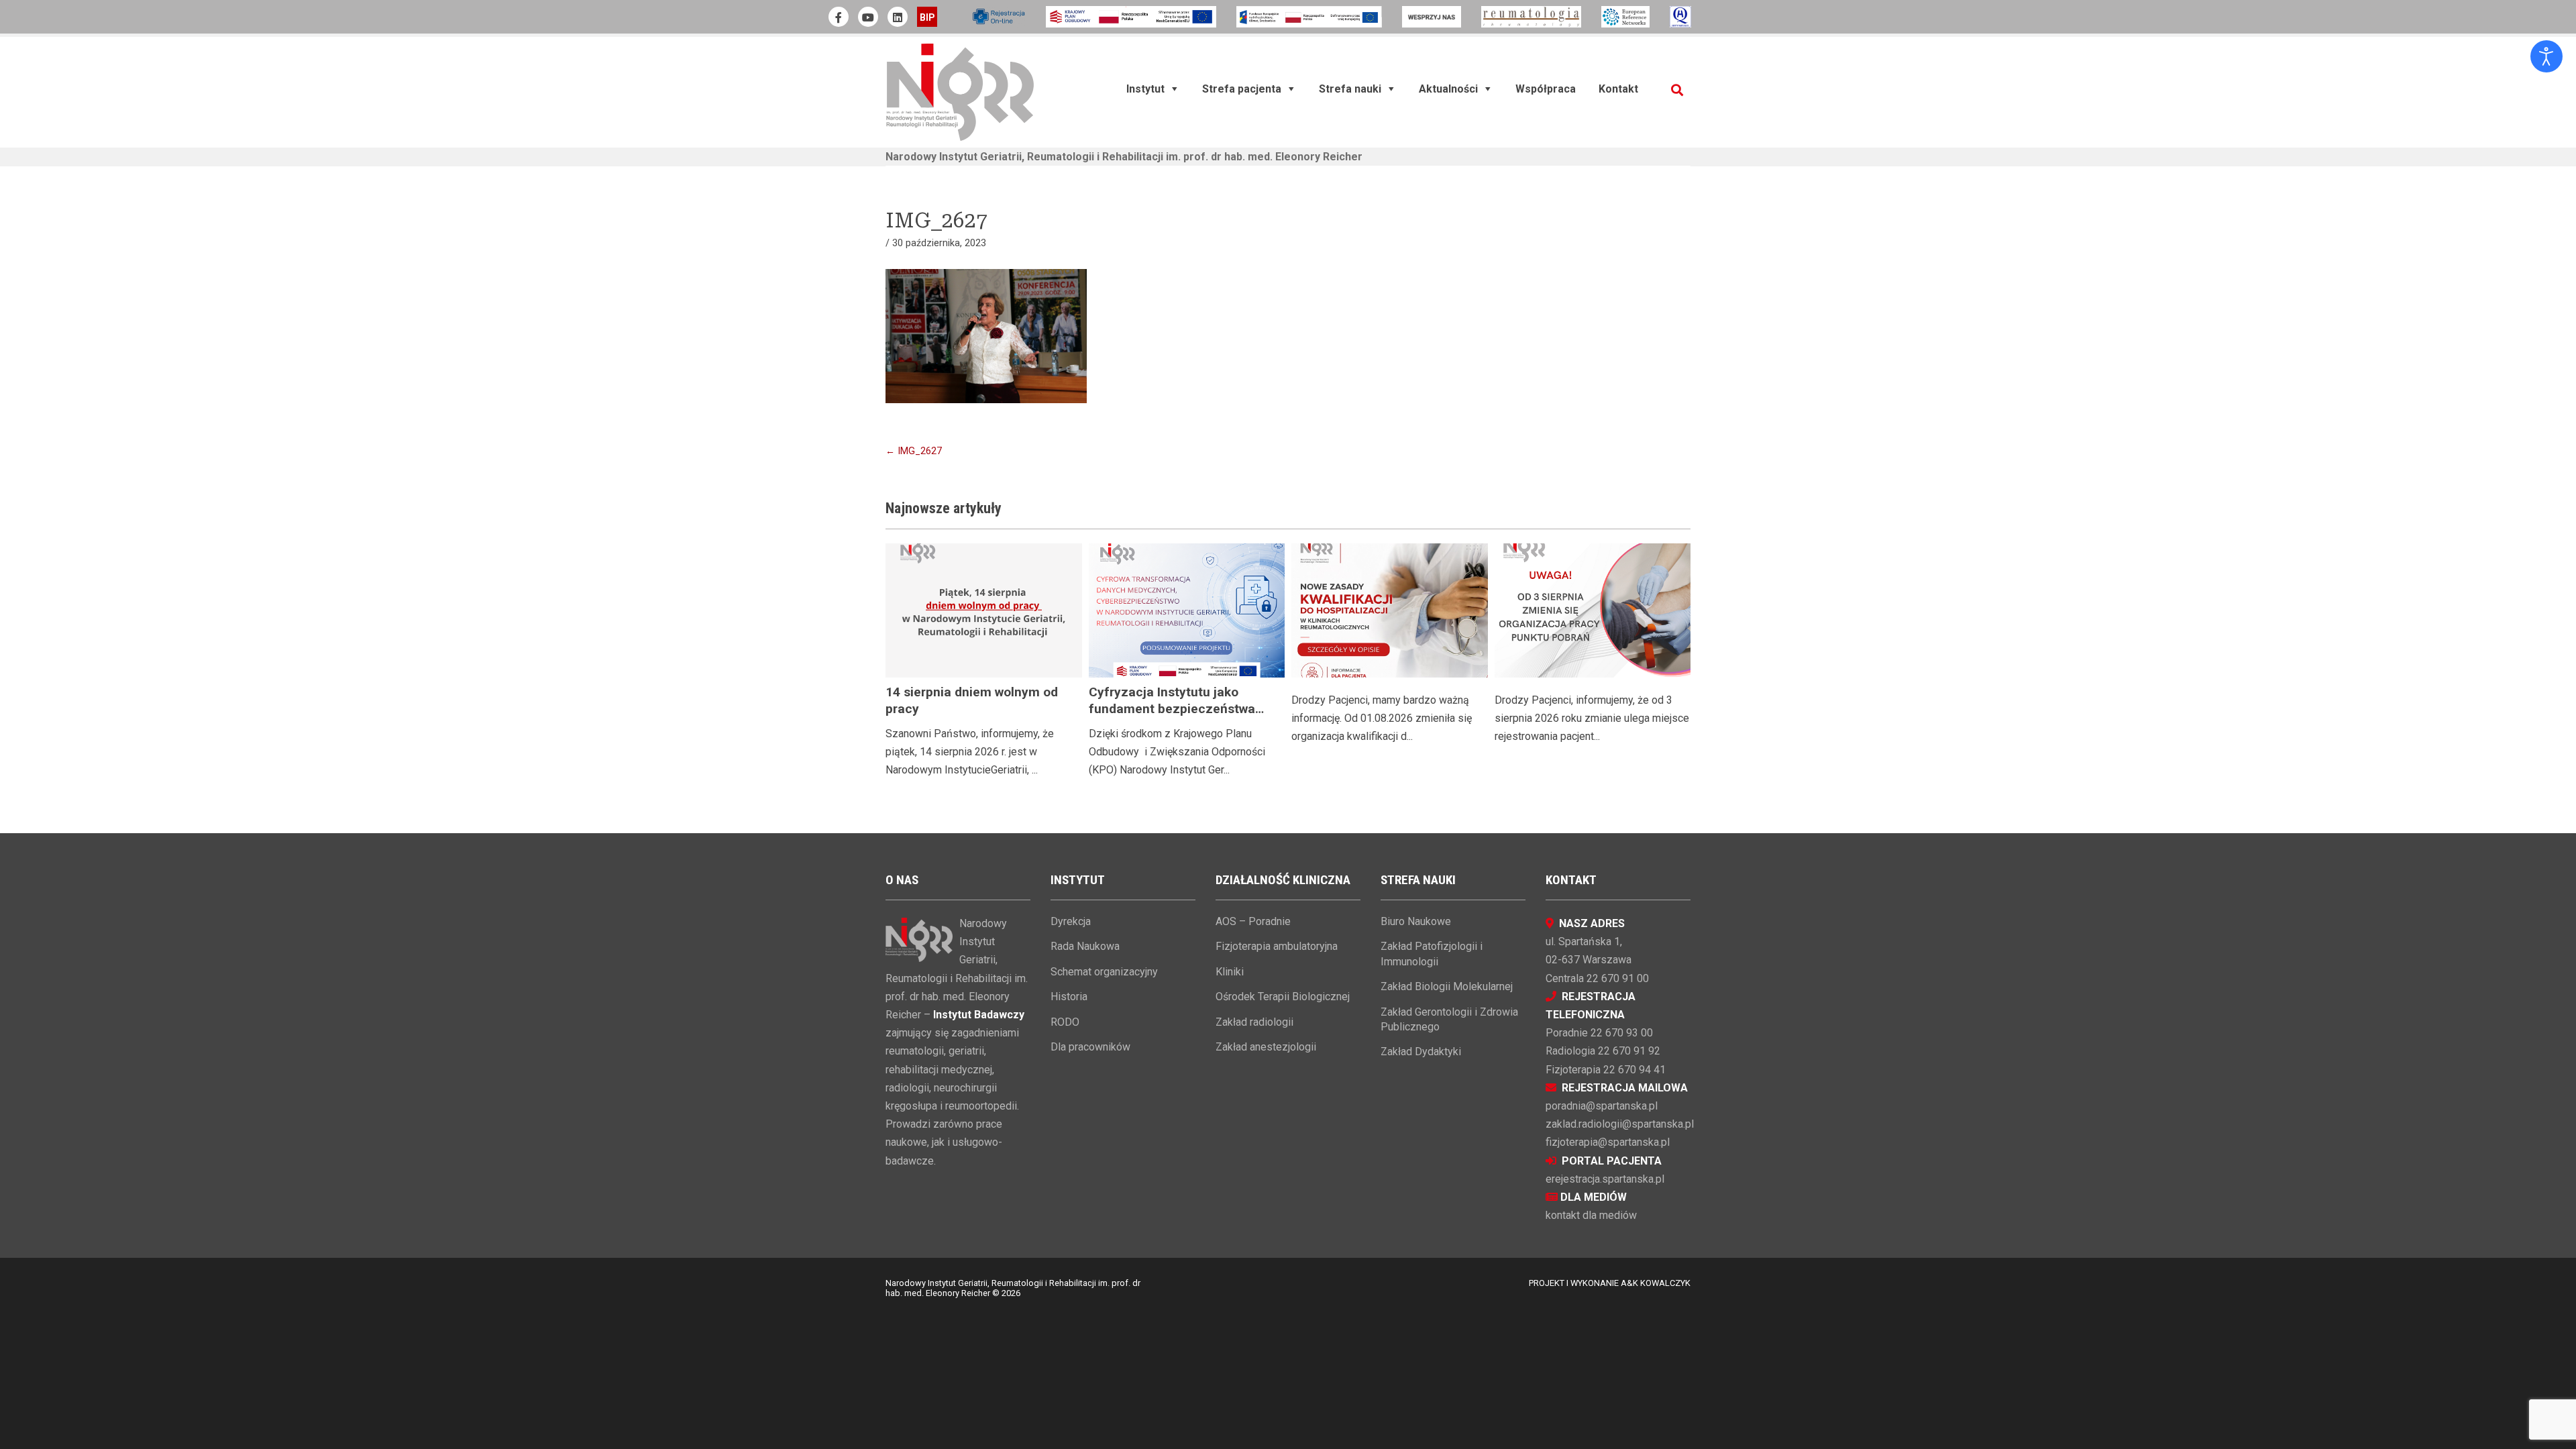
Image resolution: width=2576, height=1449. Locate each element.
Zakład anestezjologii (1266, 1047)
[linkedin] (898, 17)
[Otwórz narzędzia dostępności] (2546, 56)
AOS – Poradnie (1253, 921)
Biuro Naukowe (1416, 921)
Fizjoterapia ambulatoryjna (1277, 946)
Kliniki (1230, 972)
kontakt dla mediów (1591, 1215)
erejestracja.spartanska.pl (1605, 1179)
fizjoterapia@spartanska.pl (1608, 1142)
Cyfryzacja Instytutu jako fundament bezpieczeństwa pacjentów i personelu (1172, 709)
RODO (1065, 1022)
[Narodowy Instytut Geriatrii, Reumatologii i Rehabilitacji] (960, 92)
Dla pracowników (1090, 1047)
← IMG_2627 (914, 451)
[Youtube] (868, 17)
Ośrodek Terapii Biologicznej (1283, 997)
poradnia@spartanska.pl (1602, 1106)
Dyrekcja (1071, 921)
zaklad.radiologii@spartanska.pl (1620, 1124)
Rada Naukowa (1085, 946)
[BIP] (927, 17)
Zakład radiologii (1254, 1022)
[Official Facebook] (839, 17)
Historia (1069, 997)
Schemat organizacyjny (1104, 972)
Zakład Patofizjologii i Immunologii (1432, 954)
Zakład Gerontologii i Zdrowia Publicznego (1449, 1019)
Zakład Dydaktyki (1421, 1052)
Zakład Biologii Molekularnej (1447, 986)
